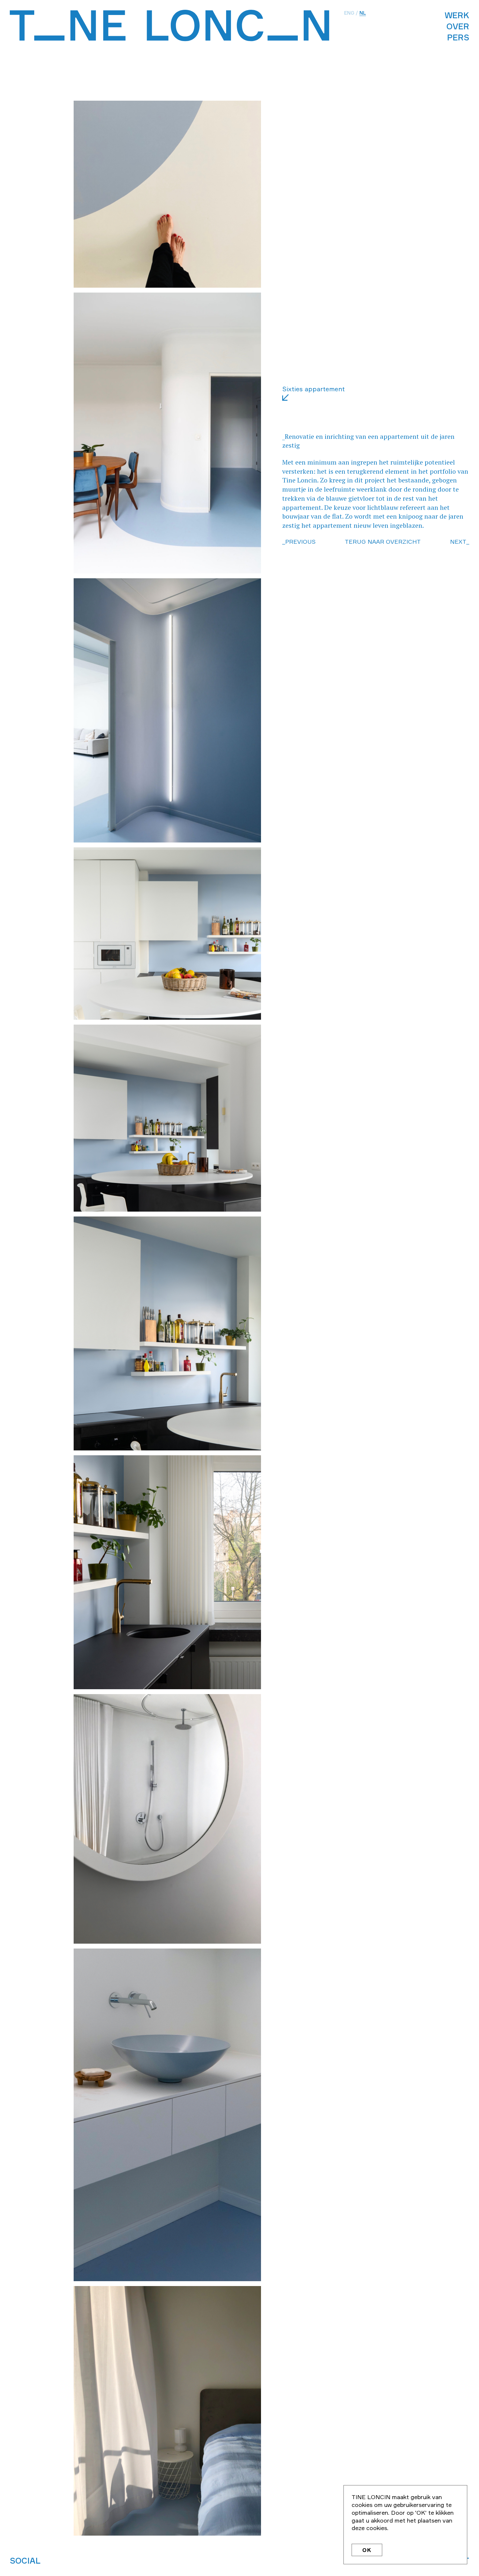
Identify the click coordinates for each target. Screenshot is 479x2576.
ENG (349, 13)
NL (363, 13)
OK (367, 2550)
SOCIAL (25, 2561)
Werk (457, 15)
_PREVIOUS (299, 541)
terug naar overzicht (383, 541)
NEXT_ (460, 541)
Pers (458, 37)
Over (458, 26)
